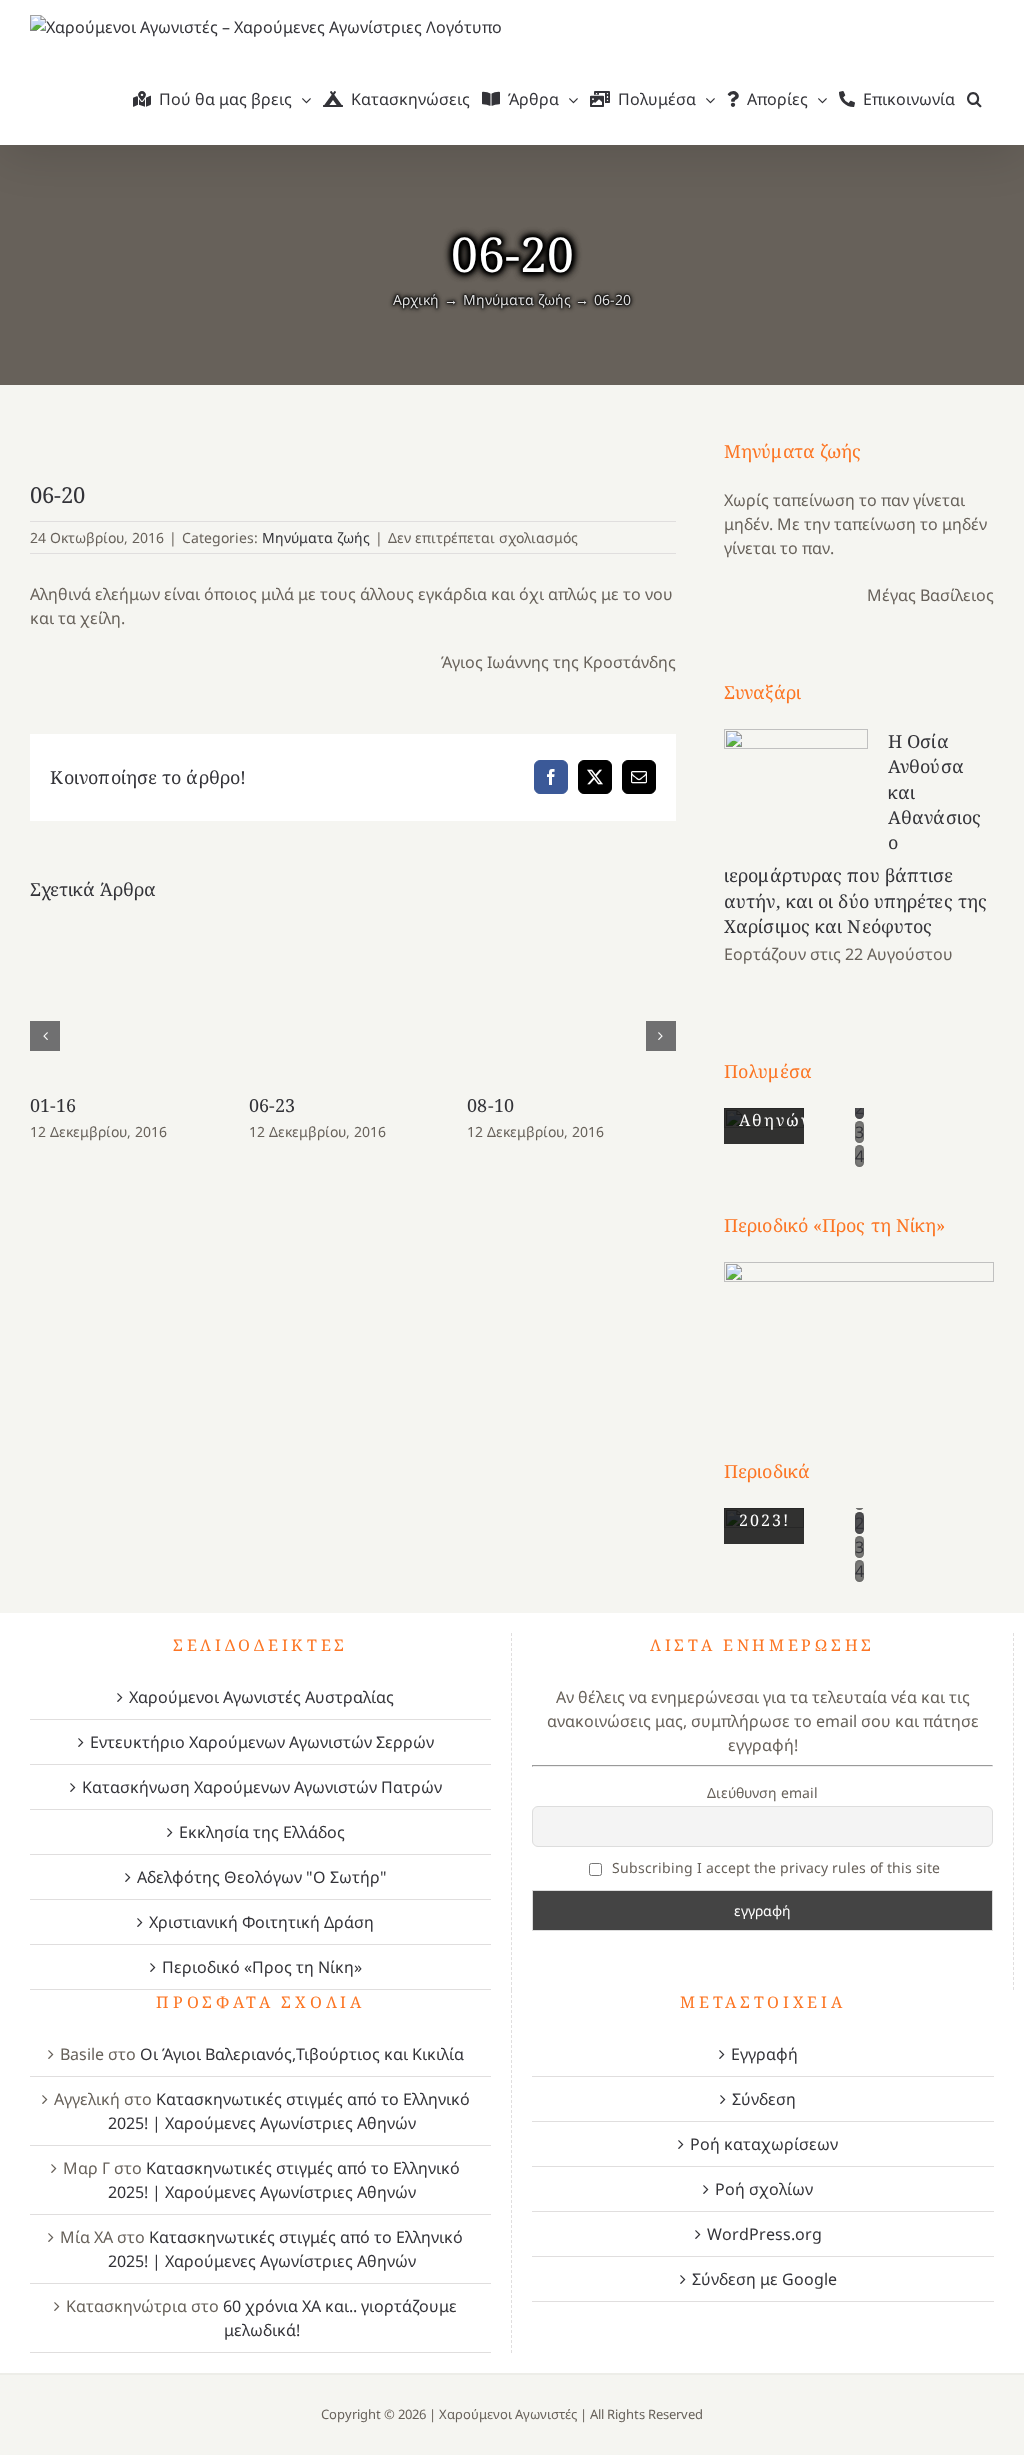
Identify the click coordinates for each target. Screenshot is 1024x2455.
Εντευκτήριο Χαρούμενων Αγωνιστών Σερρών (262, 1742)
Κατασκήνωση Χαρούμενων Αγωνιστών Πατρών (262, 1787)
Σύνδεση (764, 2099)
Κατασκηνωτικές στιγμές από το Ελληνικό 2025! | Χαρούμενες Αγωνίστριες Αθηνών (289, 2111)
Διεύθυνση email (762, 1792)
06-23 (272, 1105)
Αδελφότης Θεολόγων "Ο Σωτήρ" (262, 1877)
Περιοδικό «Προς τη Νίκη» (262, 1967)
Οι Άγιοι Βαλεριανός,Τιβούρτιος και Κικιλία (302, 2054)
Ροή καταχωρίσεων (764, 2144)
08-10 (490, 1105)
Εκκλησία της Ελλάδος (262, 1832)
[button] (974, 99)
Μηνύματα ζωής (316, 537)
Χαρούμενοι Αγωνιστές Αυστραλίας (261, 1697)
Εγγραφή (764, 2054)
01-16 (53, 1105)
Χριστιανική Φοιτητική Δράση (261, 1922)
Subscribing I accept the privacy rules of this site (774, 1867)
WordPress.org (764, 2234)
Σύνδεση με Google (764, 2279)
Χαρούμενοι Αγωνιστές (508, 2414)
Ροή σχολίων (764, 2189)
